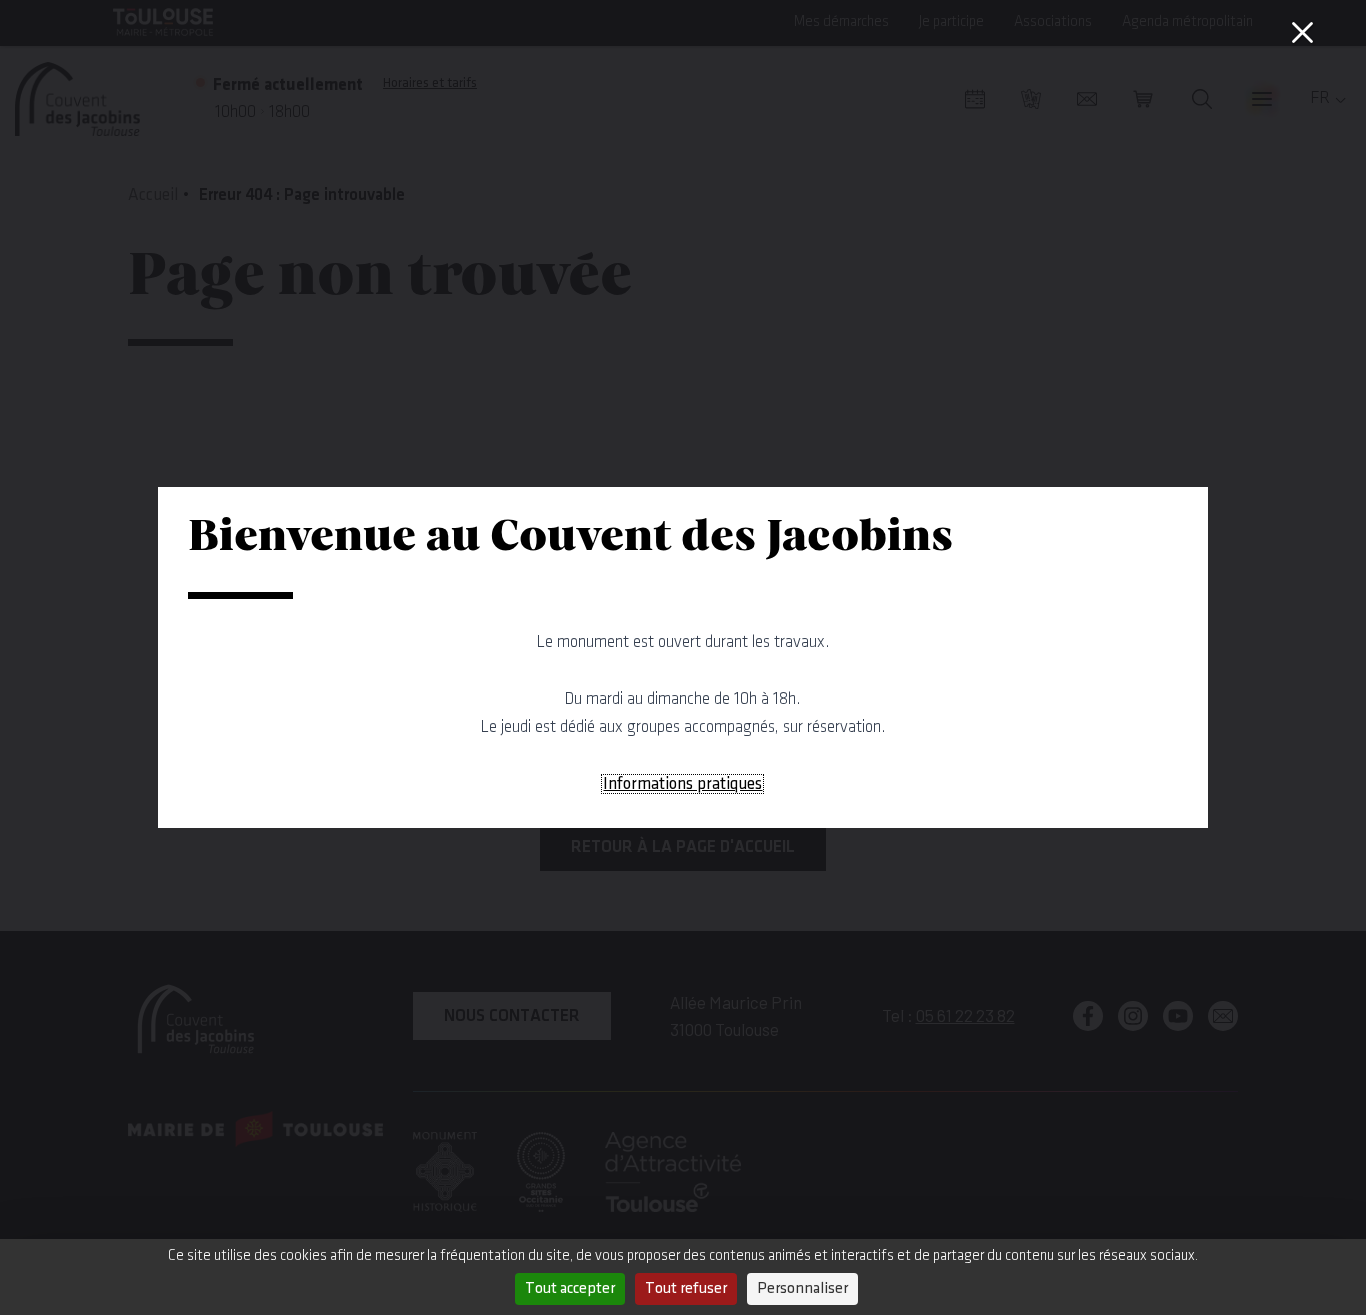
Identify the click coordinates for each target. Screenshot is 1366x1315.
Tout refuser (686, 1288)
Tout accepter (570, 1288)
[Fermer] (1302, 32)
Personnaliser (802, 1288)
